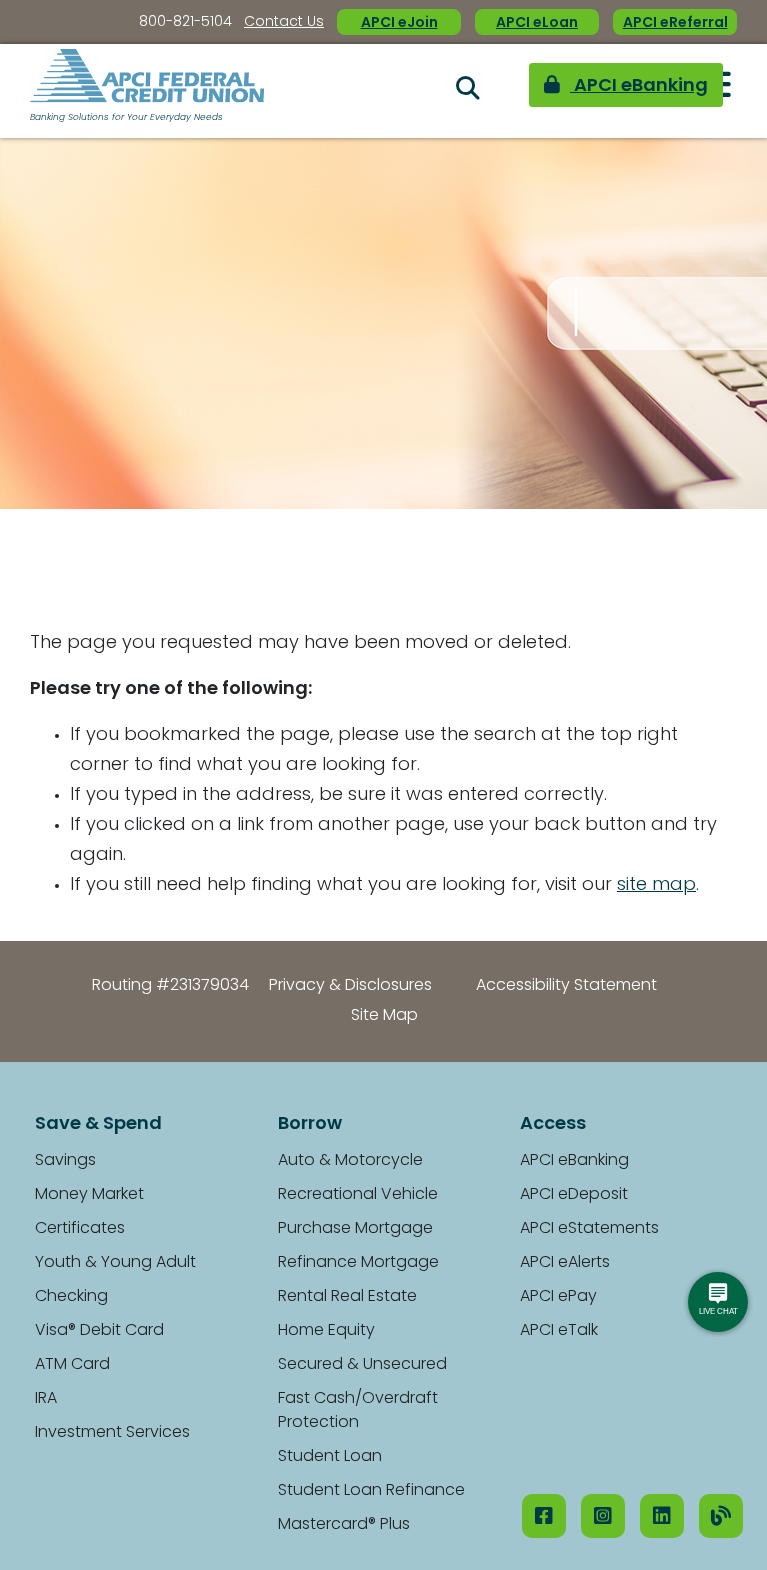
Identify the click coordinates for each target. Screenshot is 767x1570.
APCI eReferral (675, 23)
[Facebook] (544, 1516)
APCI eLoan (537, 23)
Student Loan (330, 1457)
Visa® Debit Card (99, 1331)
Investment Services (112, 1433)
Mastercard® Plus (344, 1525)
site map (656, 886)
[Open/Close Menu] (716, 90)
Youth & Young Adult (115, 1263)
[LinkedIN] (662, 1516)
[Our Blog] (721, 1516)
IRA (46, 1399)
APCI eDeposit (574, 1195)
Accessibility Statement (566, 986)
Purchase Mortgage (355, 1229)
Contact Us (284, 22)
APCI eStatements (589, 1229)
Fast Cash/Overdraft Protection (358, 1411)
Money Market (89, 1195)
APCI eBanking (564, 91)
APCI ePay (558, 1297)
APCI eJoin (399, 23)
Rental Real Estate (347, 1297)
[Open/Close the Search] (400, 91)
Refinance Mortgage (358, 1263)
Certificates (80, 1229)
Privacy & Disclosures (350, 986)
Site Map (384, 1016)
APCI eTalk (559, 1331)
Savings (65, 1161)
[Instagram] (603, 1516)
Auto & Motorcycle (350, 1161)
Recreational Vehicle (358, 1195)
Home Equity (326, 1331)
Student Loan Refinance (371, 1491)
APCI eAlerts (565, 1263)
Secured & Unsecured (362, 1365)
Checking (71, 1297)
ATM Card (72, 1365)
